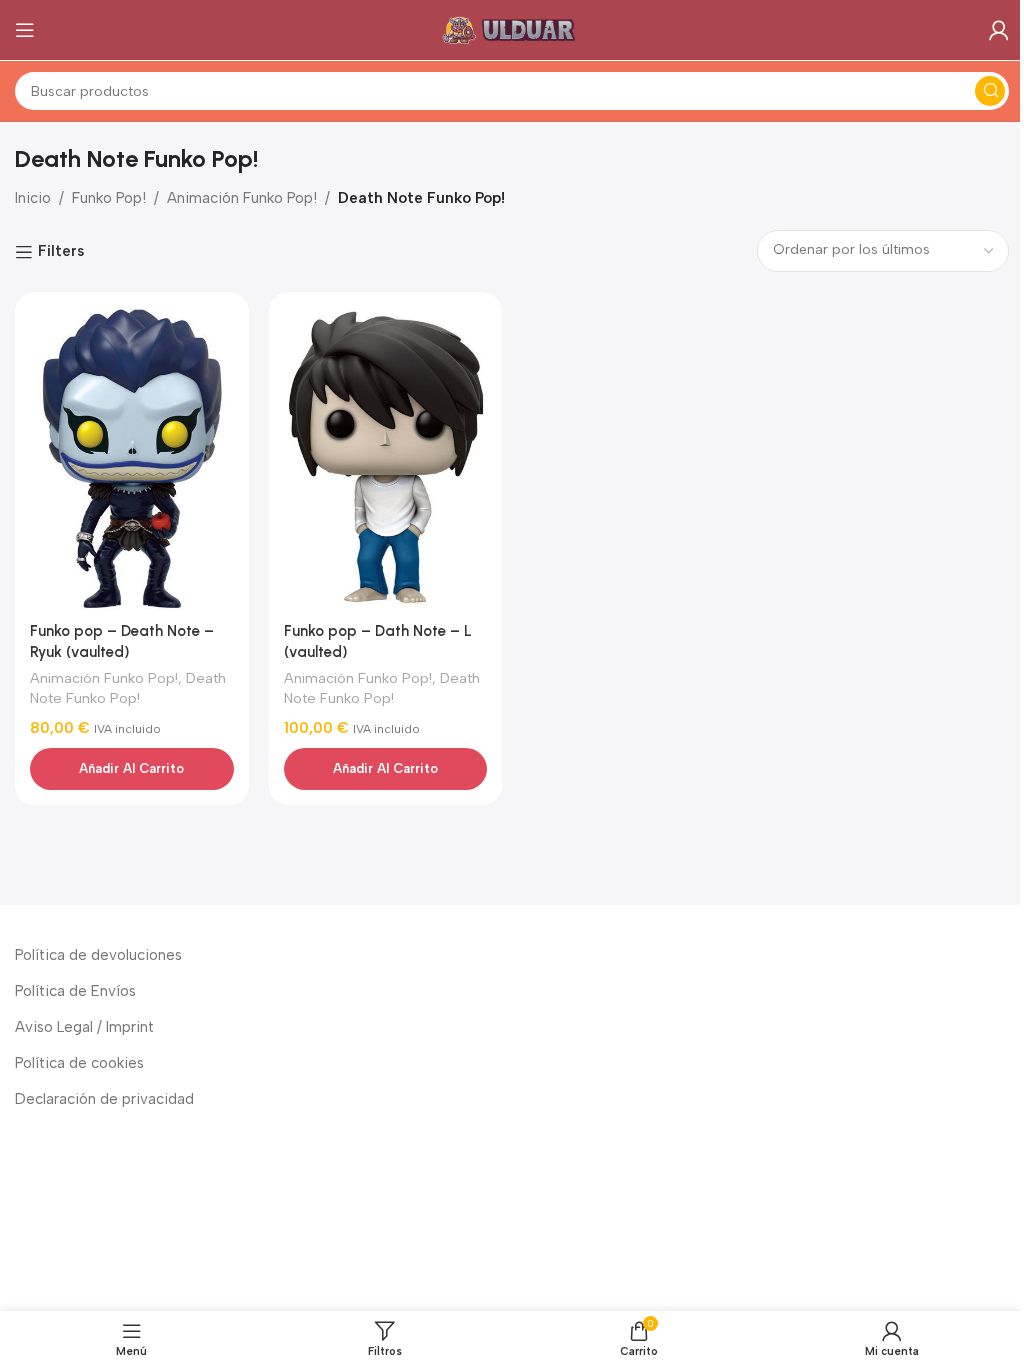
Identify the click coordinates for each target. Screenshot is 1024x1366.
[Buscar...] (990, 91)
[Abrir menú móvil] (25, 30)
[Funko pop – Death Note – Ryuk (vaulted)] (132, 459)
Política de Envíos (75, 991)
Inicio (33, 198)
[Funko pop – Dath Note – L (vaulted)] (386, 459)
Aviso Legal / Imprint (84, 1027)
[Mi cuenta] (999, 30)
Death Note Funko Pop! (128, 688)
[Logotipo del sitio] (512, 29)
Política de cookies (79, 1063)
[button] (132, 769)
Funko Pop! (109, 198)
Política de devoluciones (98, 955)
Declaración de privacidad (104, 1099)
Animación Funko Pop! (242, 198)
